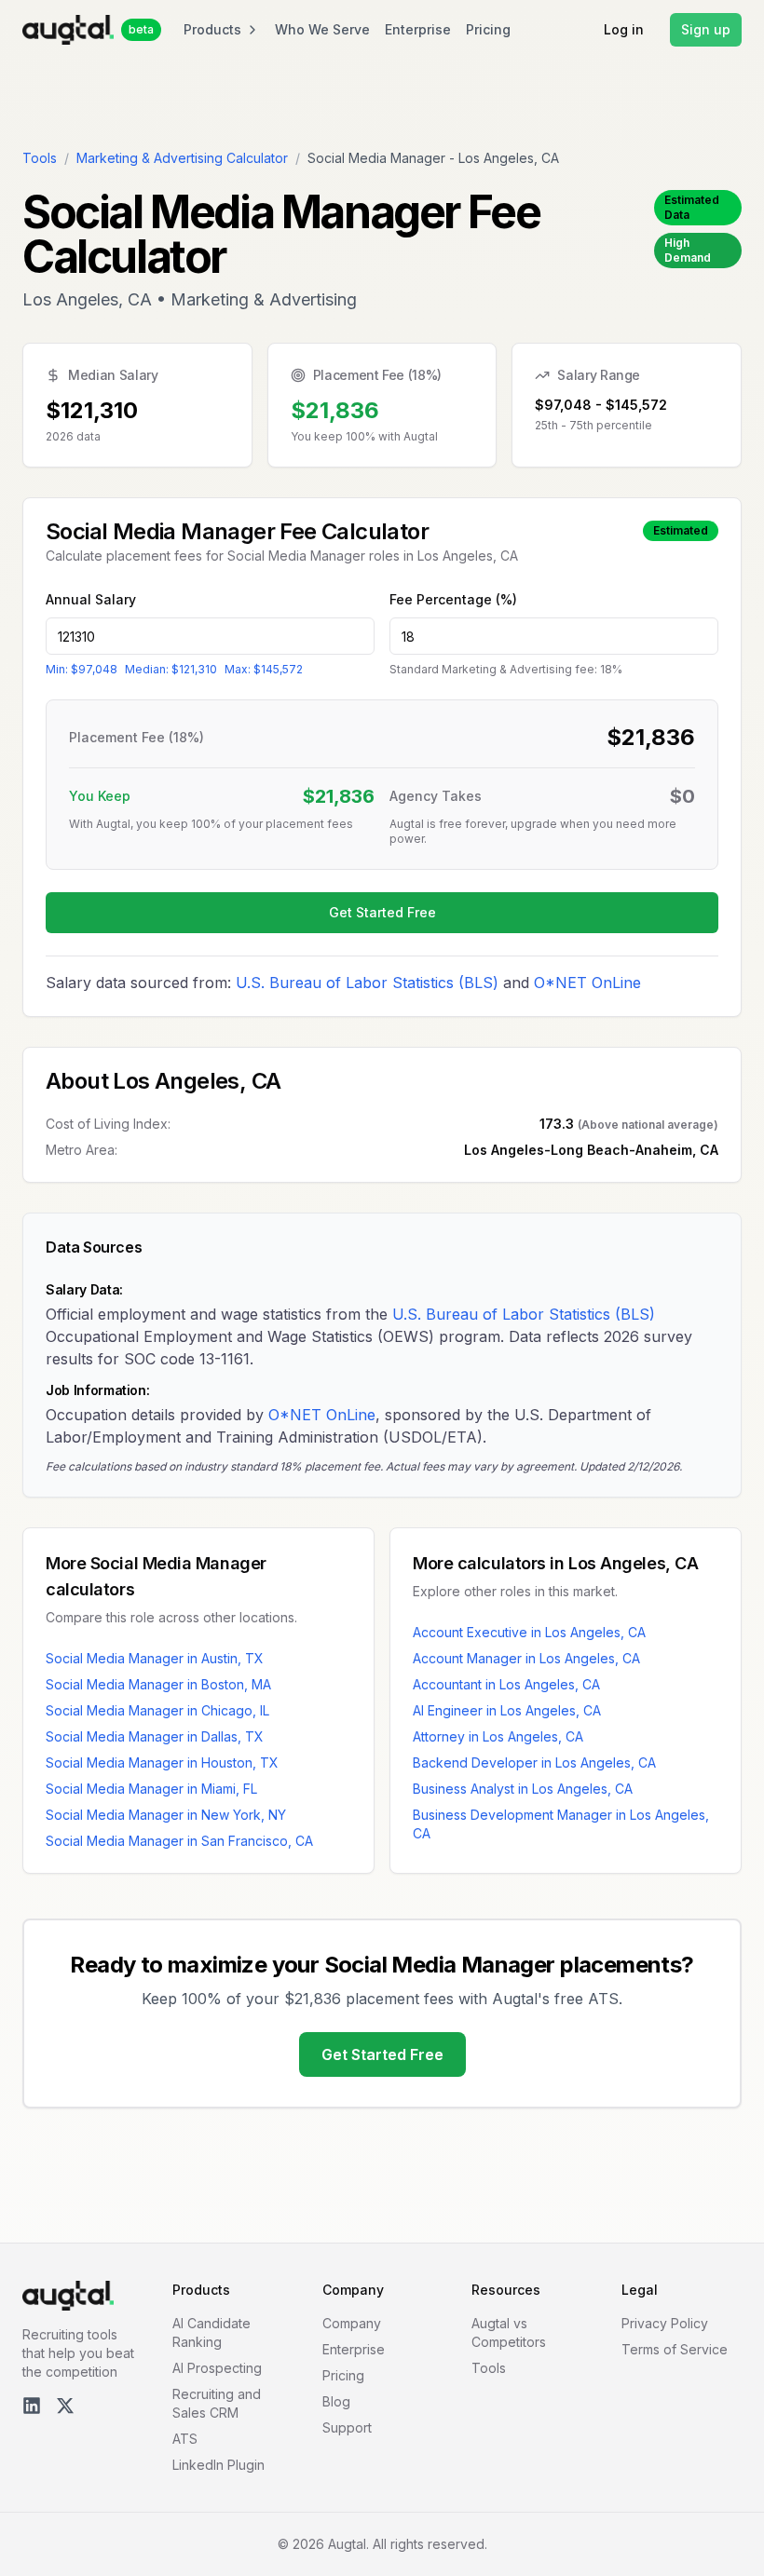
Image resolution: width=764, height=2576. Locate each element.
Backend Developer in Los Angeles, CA (534, 1763)
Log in (624, 29)
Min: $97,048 (82, 669)
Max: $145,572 (264, 669)
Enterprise (418, 29)
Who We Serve (322, 29)
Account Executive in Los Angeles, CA (529, 1632)
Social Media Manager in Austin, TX (155, 1658)
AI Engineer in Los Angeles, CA (507, 1710)
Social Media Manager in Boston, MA (158, 1684)
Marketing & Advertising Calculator (182, 158)
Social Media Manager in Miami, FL (151, 1789)
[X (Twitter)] (65, 2406)
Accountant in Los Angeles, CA (506, 1684)
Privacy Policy (665, 2323)
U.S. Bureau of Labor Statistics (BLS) (367, 983)
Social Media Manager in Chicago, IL (157, 1710)
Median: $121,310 (171, 669)
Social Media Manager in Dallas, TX (155, 1736)
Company (352, 2323)
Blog (336, 2401)
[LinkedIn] (32, 2406)
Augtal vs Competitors (509, 2332)
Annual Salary (91, 599)
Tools (40, 158)
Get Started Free (382, 912)
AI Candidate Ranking (211, 2332)
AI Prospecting (217, 2368)
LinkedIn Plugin (218, 2465)
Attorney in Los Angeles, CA (498, 1736)
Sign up (706, 29)
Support (347, 2427)
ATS (185, 2439)
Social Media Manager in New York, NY (166, 1815)
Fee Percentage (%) (453, 599)
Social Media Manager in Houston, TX (162, 1763)
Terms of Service (675, 2349)
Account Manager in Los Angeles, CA (526, 1658)
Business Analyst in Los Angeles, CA (523, 1789)
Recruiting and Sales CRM (217, 2403)
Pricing (488, 29)
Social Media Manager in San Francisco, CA (179, 1841)
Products (212, 29)
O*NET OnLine (587, 983)
